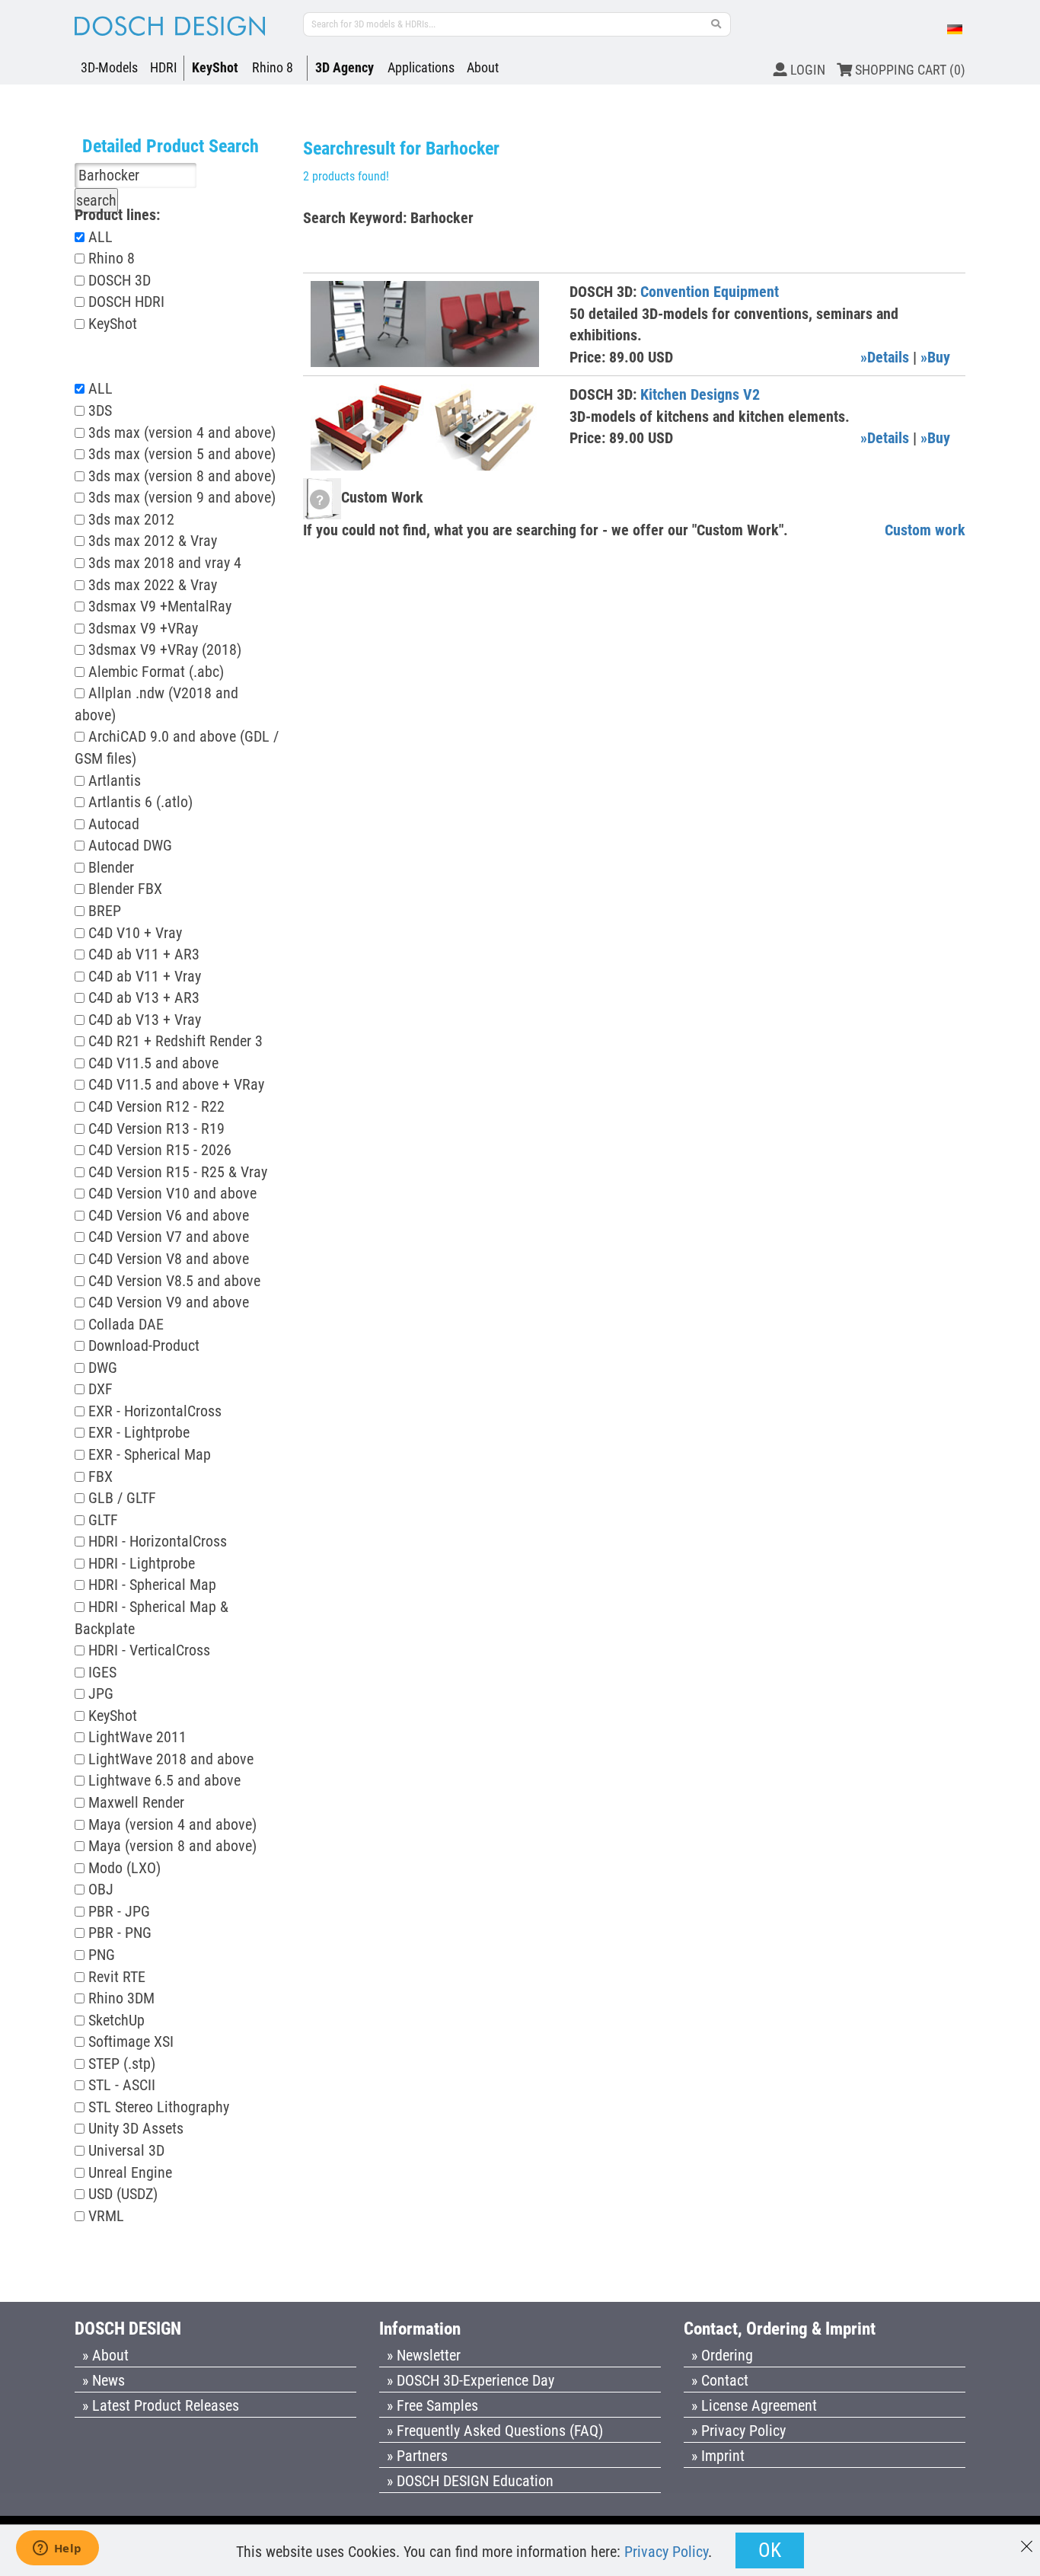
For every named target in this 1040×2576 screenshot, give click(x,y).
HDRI (164, 67)
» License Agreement (754, 2405)
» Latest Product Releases (161, 2405)
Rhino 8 (273, 67)
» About (105, 2355)
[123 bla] (716, 24)
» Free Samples (432, 2405)
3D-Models (109, 67)
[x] (1027, 2539)
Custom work (925, 530)
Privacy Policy (666, 2552)
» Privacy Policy (739, 2431)
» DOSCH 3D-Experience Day (471, 2380)
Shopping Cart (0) (909, 70)
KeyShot (215, 67)
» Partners (417, 2456)
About (483, 67)
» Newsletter (424, 2355)
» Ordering (722, 2355)
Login (806, 70)
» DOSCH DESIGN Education (470, 2481)
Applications (421, 67)
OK (770, 2550)
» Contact (720, 2380)
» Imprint (718, 2456)
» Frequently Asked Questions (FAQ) (495, 2431)
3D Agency (345, 67)
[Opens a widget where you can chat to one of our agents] (57, 2549)
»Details (885, 357)
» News (104, 2380)
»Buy (935, 357)
